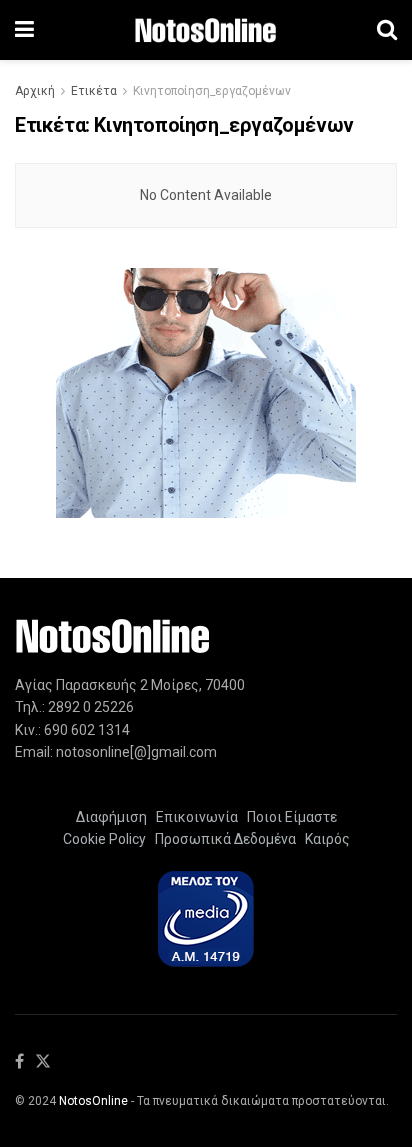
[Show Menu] (24, 30)
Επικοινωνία (197, 817)
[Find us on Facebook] (19, 1062)
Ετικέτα (94, 91)
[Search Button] (387, 30)
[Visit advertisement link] (206, 393)
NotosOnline (93, 1101)
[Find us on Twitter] (43, 1062)
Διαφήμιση (111, 817)
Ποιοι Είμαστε (289, 817)
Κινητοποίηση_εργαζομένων (212, 91)
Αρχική (35, 91)
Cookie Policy (104, 839)
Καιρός (324, 839)
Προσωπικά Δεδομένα (222, 839)
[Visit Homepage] (205, 30)
